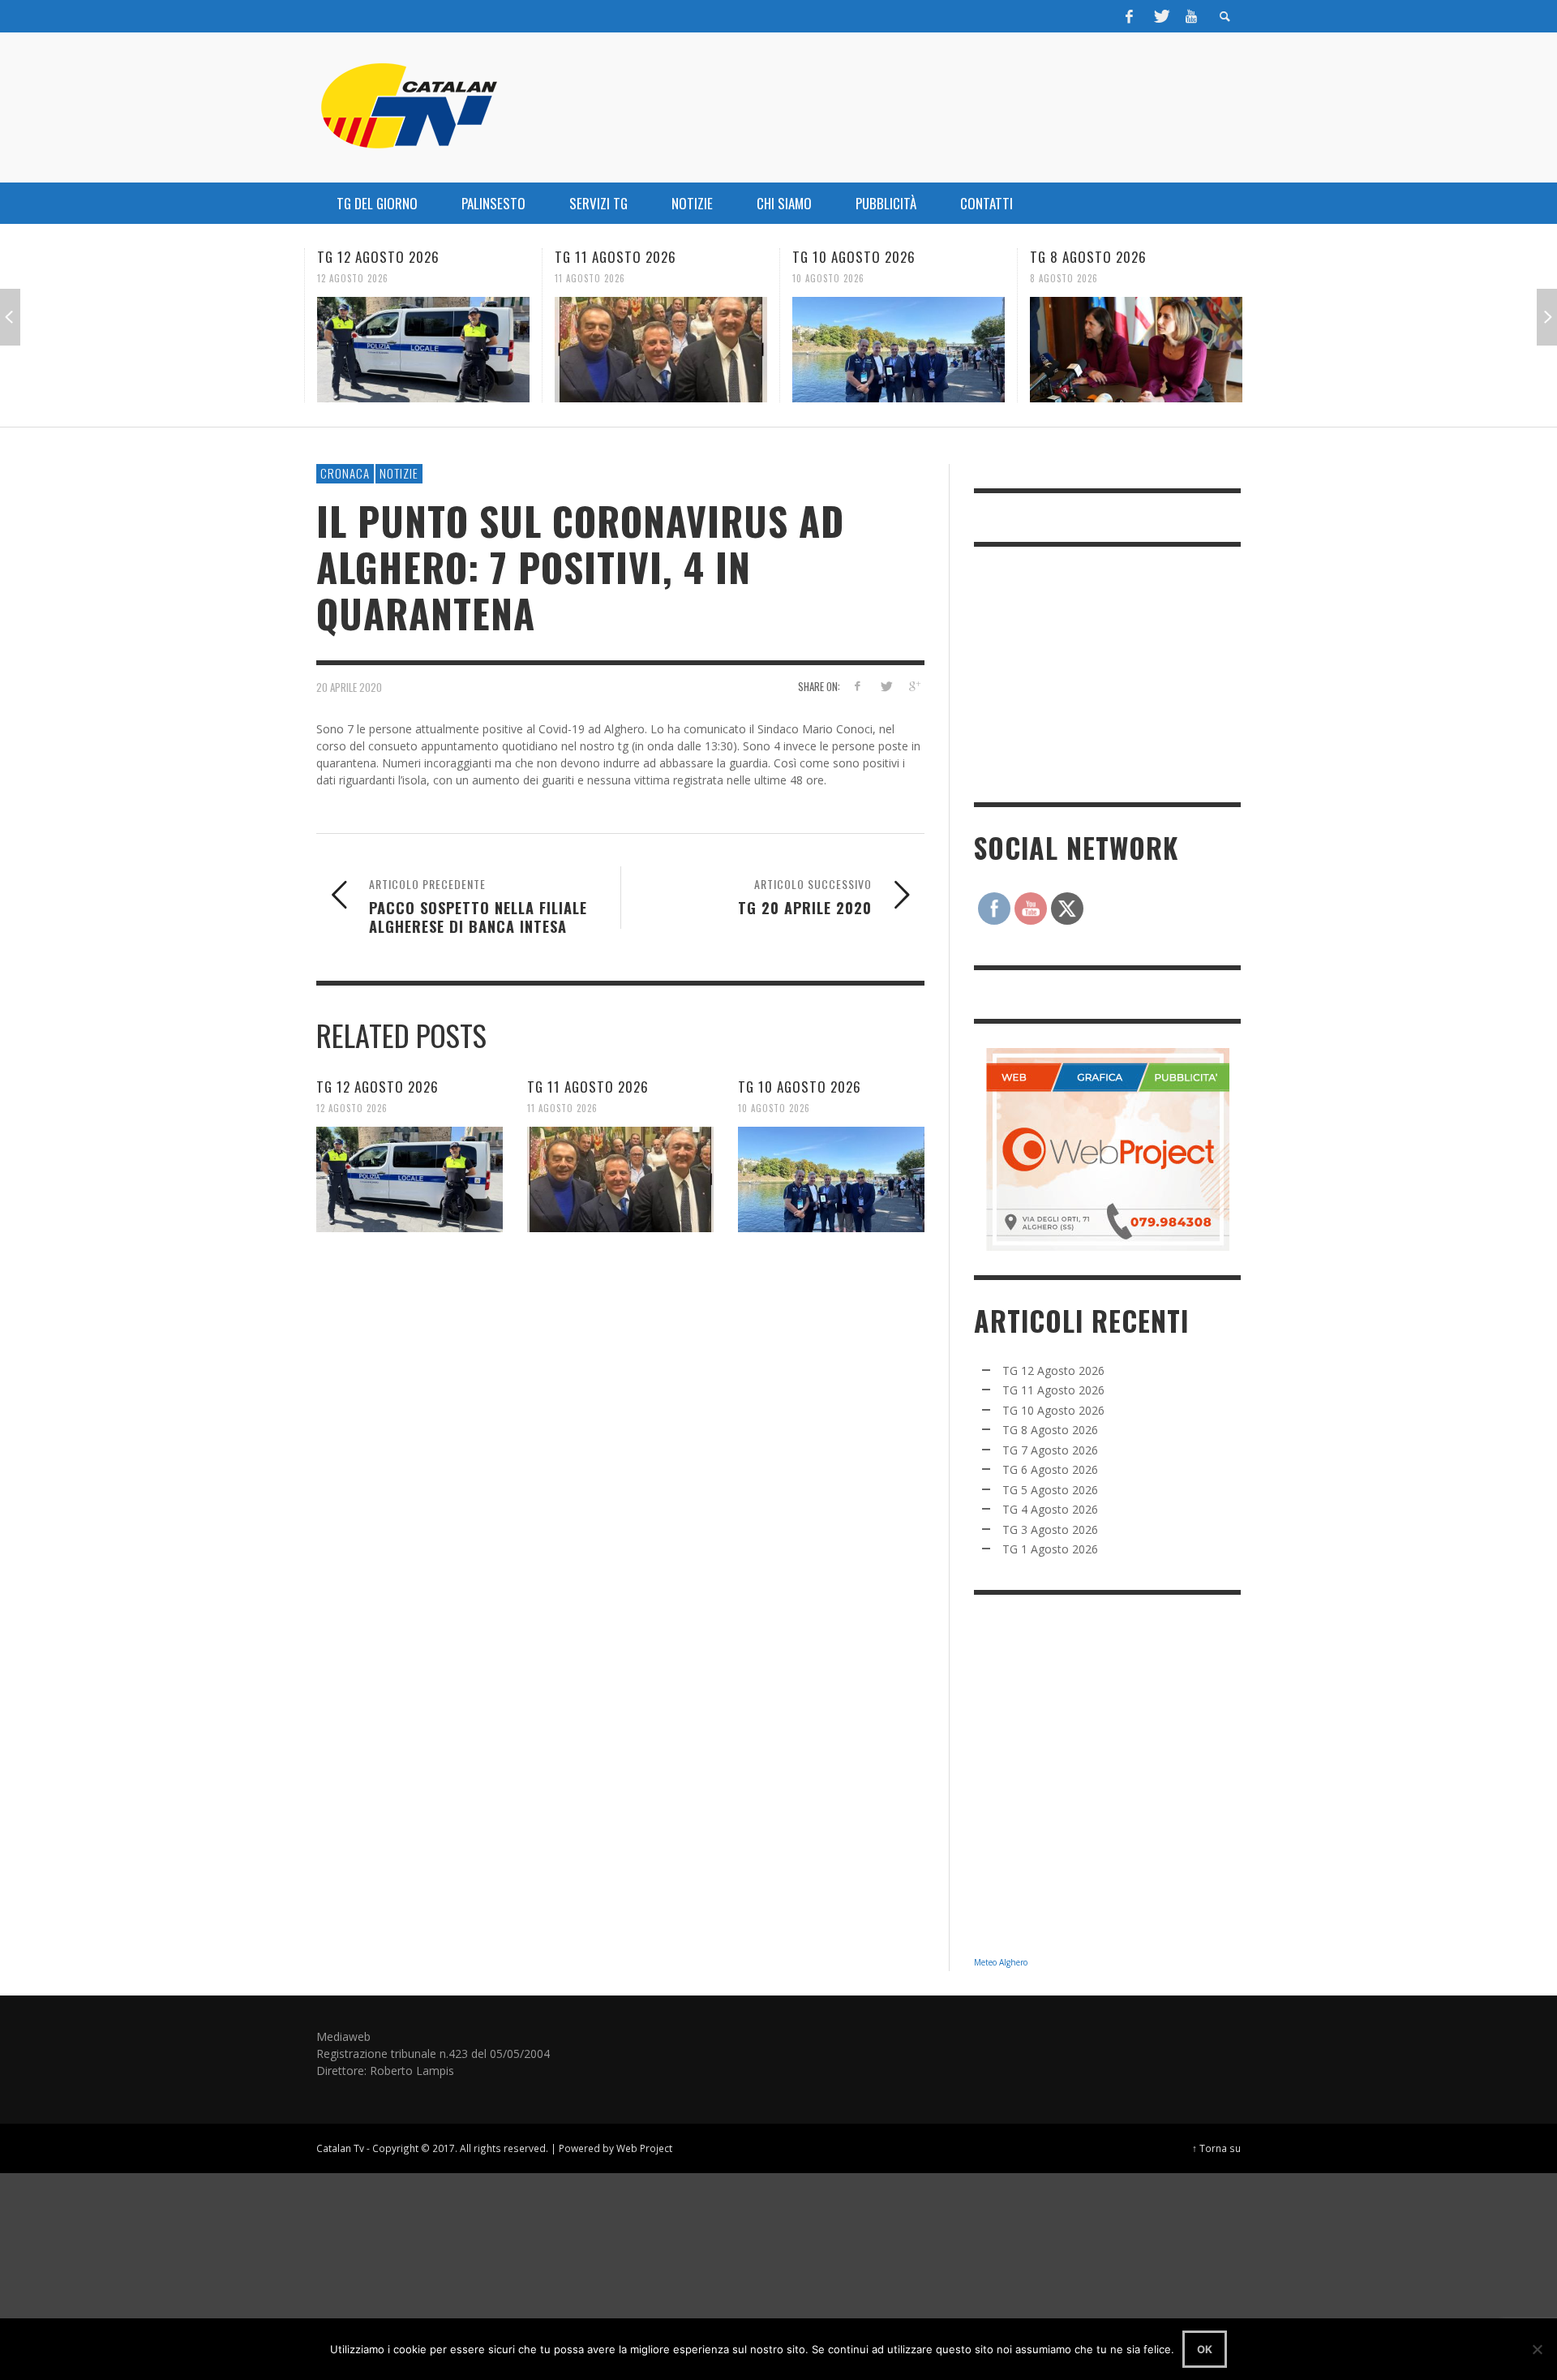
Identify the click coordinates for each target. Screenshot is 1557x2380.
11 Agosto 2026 (590, 278)
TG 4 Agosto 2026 (1050, 1509)
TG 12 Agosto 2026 (378, 257)
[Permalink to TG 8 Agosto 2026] (1136, 350)
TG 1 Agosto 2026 (1050, 1549)
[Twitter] (1160, 16)
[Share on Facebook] (858, 686)
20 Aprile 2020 (349, 687)
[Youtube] (1191, 16)
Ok (1205, 2349)
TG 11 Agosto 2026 (616, 257)
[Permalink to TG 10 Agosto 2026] (899, 350)
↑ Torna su (1216, 2148)
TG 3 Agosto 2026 (1050, 1529)
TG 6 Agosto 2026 (1050, 1469)
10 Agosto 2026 (828, 278)
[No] (1537, 2349)
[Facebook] (1130, 16)
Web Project (644, 2148)
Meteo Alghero (1001, 1962)
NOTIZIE (399, 473)
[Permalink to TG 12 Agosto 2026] (423, 350)
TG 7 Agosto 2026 (1050, 1450)
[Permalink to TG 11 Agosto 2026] (661, 350)
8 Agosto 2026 (1064, 278)
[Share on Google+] (914, 686)
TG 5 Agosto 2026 (1050, 1490)
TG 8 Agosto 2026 (1088, 257)
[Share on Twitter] (885, 686)
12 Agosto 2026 (353, 278)
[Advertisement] (1096, 672)
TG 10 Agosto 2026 (854, 257)
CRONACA (345, 473)
